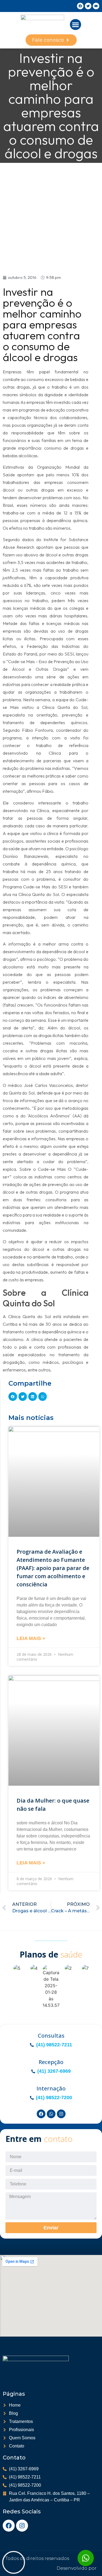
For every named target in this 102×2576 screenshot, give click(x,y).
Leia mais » (31, 1638)
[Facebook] (9, 2526)
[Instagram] (22, 2526)
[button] (75, 25)
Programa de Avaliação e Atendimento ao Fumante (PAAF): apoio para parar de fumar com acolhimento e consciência (53, 1568)
